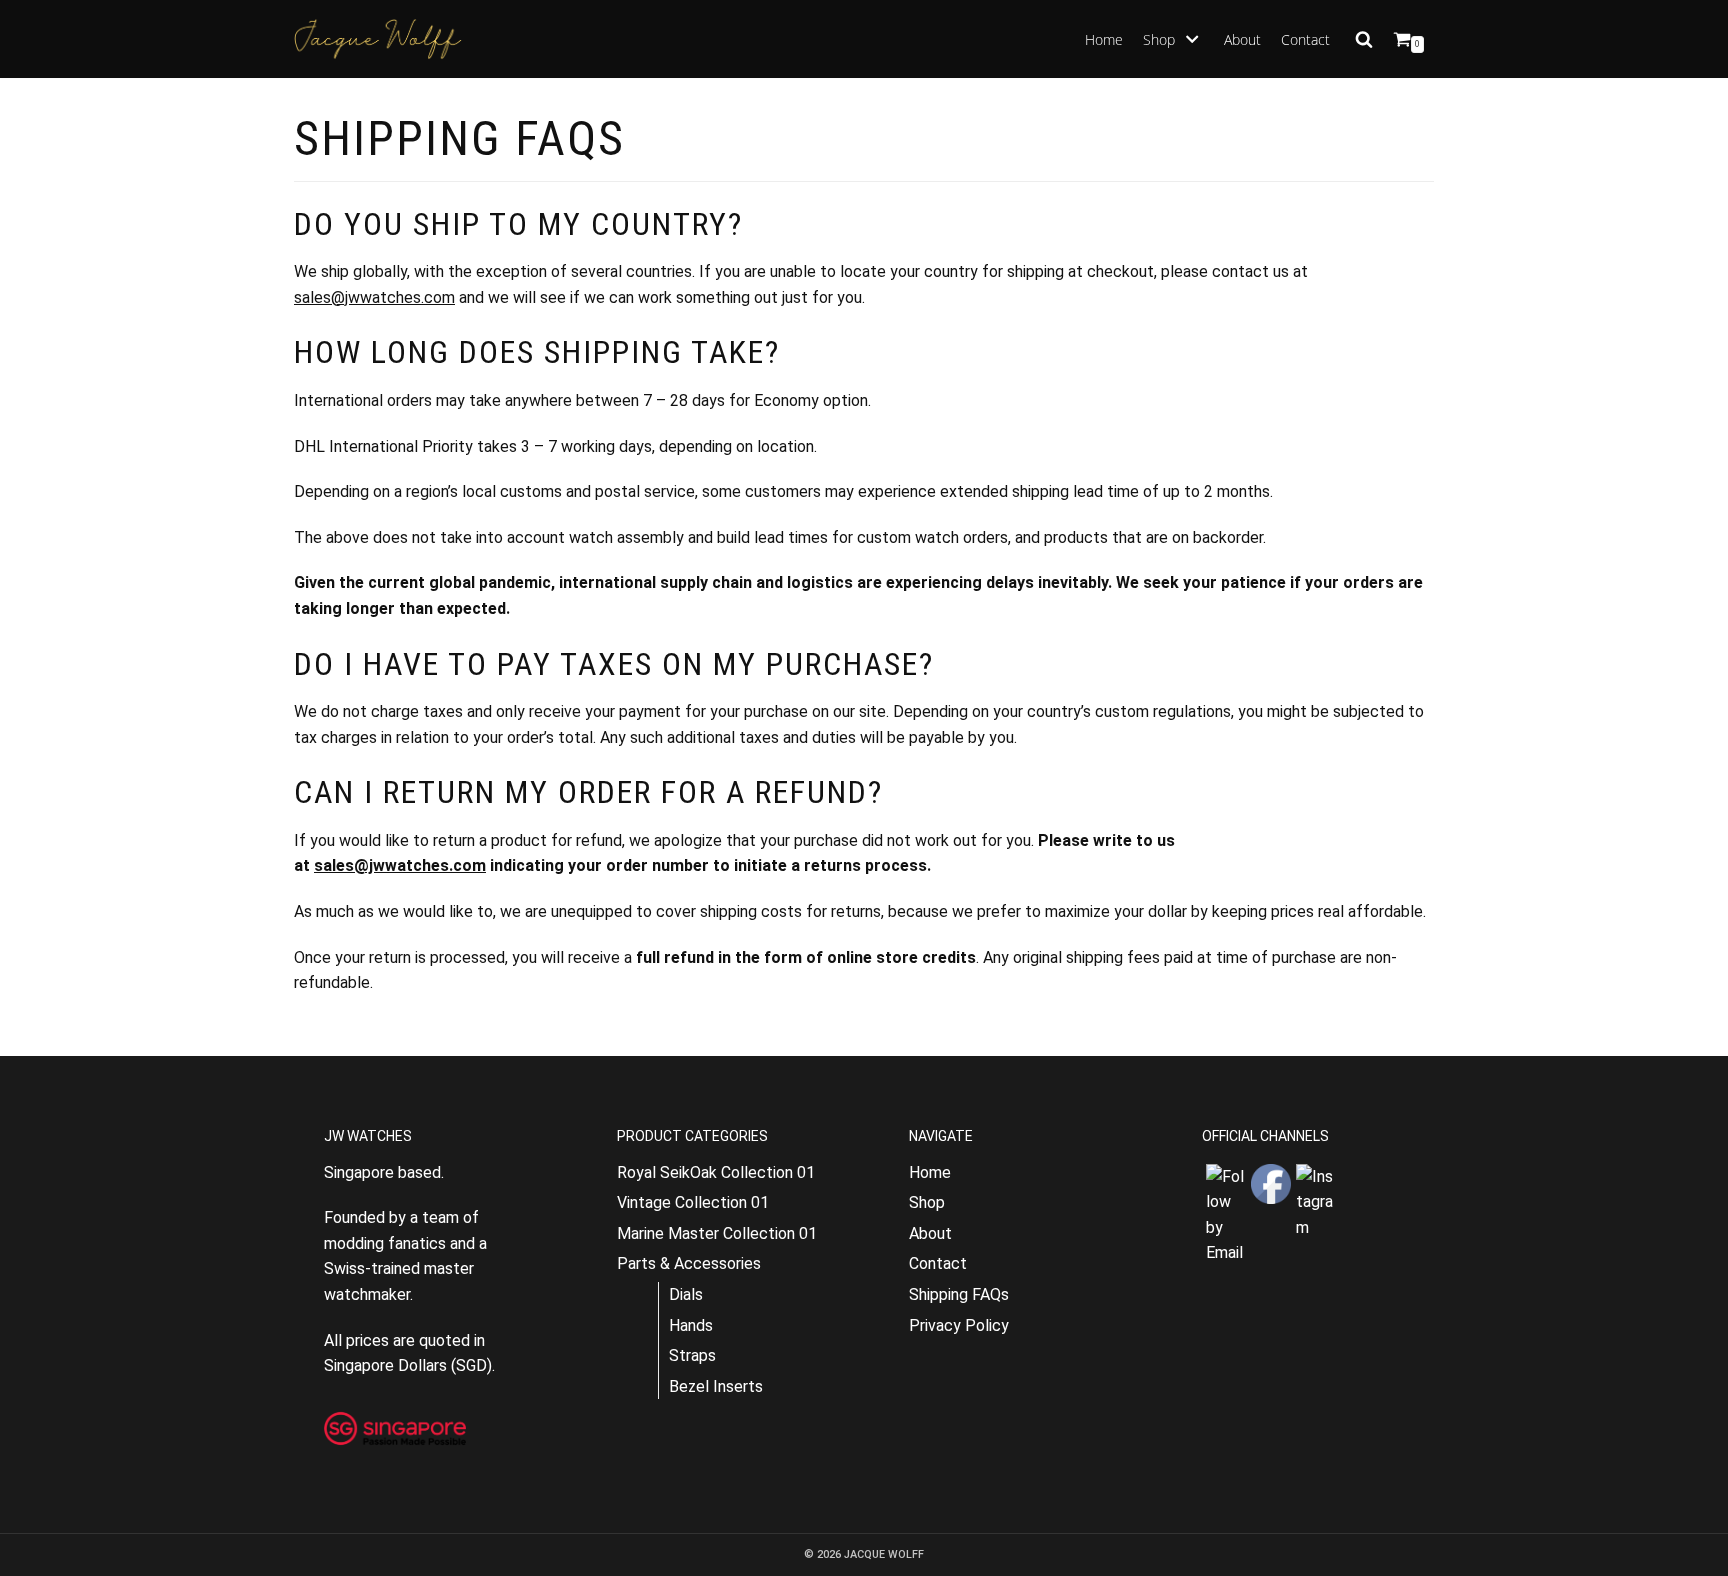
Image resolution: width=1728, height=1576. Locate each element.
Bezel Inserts (716, 1386)
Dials (686, 1294)
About (1242, 39)
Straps (692, 1355)
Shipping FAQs (959, 1294)
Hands (691, 1325)
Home (1104, 39)
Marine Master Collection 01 (717, 1233)
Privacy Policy (959, 1325)
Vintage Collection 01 (693, 1202)
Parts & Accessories (689, 1263)
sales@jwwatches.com (374, 297)
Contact (1305, 39)
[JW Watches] (378, 39)
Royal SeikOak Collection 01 (716, 1172)
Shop (927, 1202)
